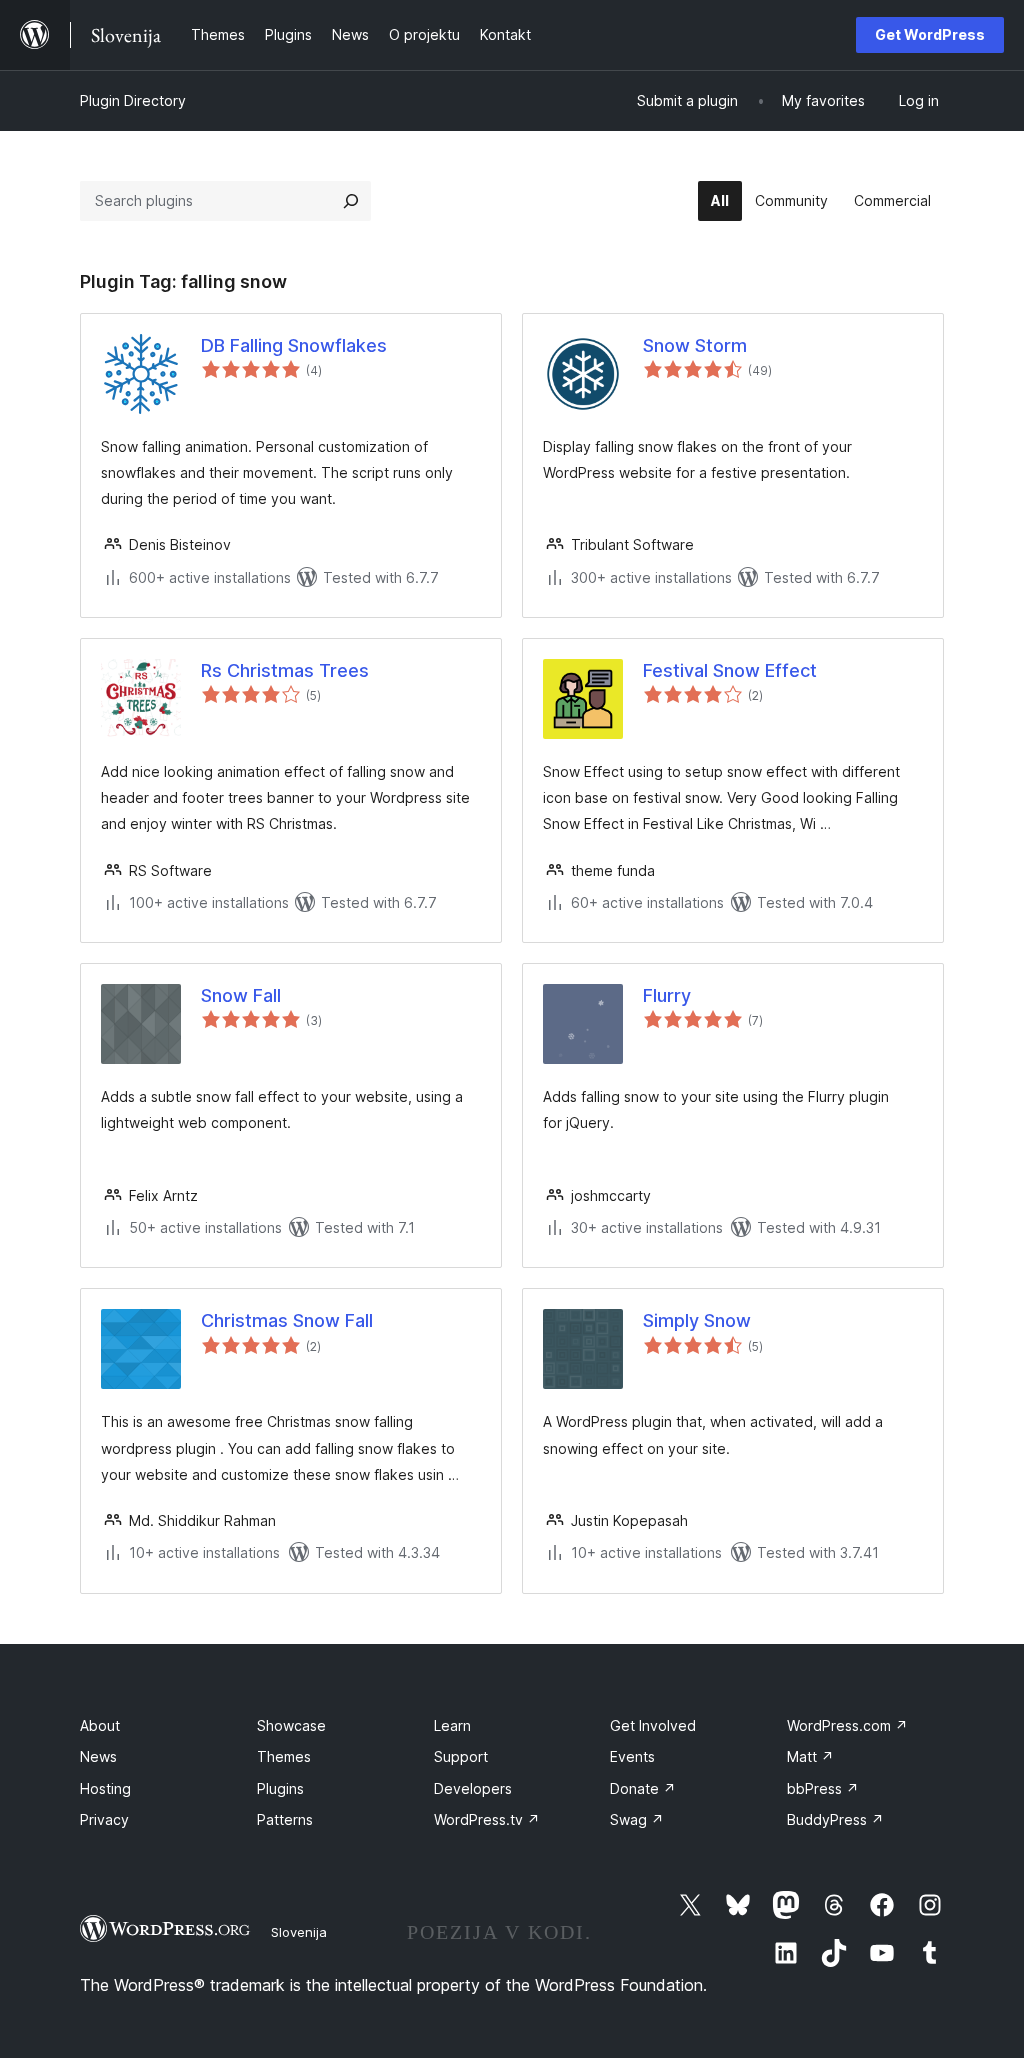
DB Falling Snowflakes (294, 345)
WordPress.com (847, 1725)
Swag (637, 1819)
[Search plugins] (351, 201)
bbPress (823, 1788)
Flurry (667, 995)
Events (632, 1756)
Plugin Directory (133, 100)
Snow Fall (241, 995)
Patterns (285, 1819)
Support (461, 1756)
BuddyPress (835, 1819)
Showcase (291, 1725)
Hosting (105, 1788)
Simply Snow (697, 1320)
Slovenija (299, 1932)
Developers (473, 1788)
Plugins (280, 1788)
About (100, 1725)
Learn (452, 1725)
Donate (643, 1788)
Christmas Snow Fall (287, 1320)
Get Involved (653, 1725)
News (98, 1756)
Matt (810, 1756)
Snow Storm (695, 345)
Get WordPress (930, 34)
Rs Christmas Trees (285, 670)
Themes (284, 1756)
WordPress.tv (487, 1819)
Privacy (104, 1819)
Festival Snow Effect (730, 670)
